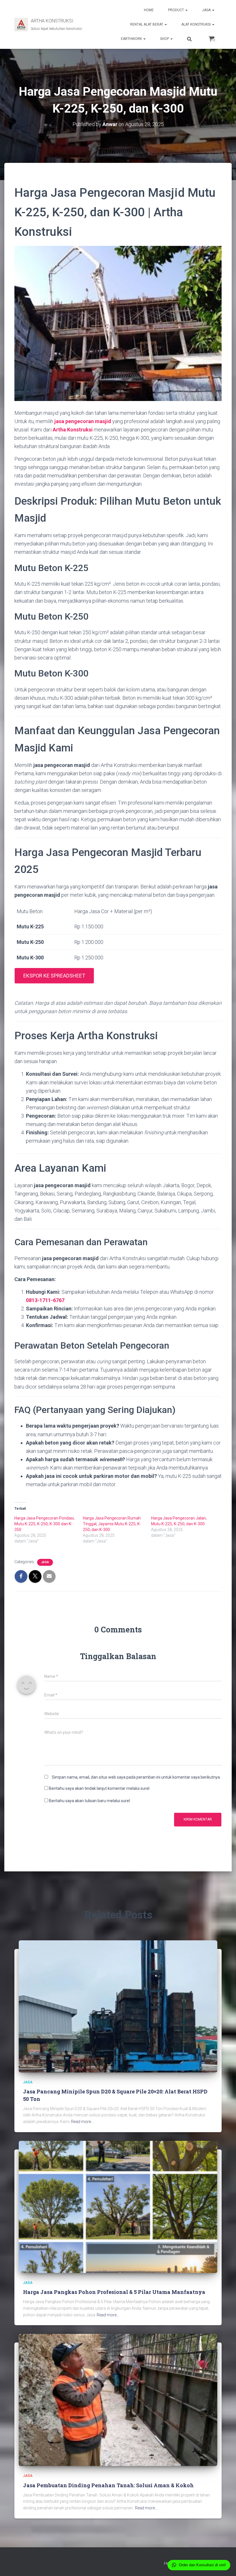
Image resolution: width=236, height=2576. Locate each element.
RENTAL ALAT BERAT (147, 24)
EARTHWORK (132, 39)
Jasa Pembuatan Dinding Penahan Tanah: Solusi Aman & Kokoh (108, 2485)
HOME (149, 10)
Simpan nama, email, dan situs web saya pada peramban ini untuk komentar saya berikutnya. (136, 1777)
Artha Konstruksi (73, 430)
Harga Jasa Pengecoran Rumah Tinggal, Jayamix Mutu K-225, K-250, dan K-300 (112, 1524)
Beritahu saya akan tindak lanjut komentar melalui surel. (100, 1788)
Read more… (82, 2122)
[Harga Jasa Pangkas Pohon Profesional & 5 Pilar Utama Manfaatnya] (118, 2206)
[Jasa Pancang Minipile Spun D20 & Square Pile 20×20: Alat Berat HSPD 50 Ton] (118, 2006)
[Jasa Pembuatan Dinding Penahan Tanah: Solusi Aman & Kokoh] (118, 2400)
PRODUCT (176, 10)
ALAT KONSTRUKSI (196, 24)
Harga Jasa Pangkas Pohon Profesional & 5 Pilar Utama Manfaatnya (114, 2292)
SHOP (165, 39)
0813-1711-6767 (45, 1300)
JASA (207, 10)
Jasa (45, 1562)
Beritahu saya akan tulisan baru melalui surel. (90, 1801)
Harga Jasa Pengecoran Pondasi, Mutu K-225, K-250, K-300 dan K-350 (44, 1524)
